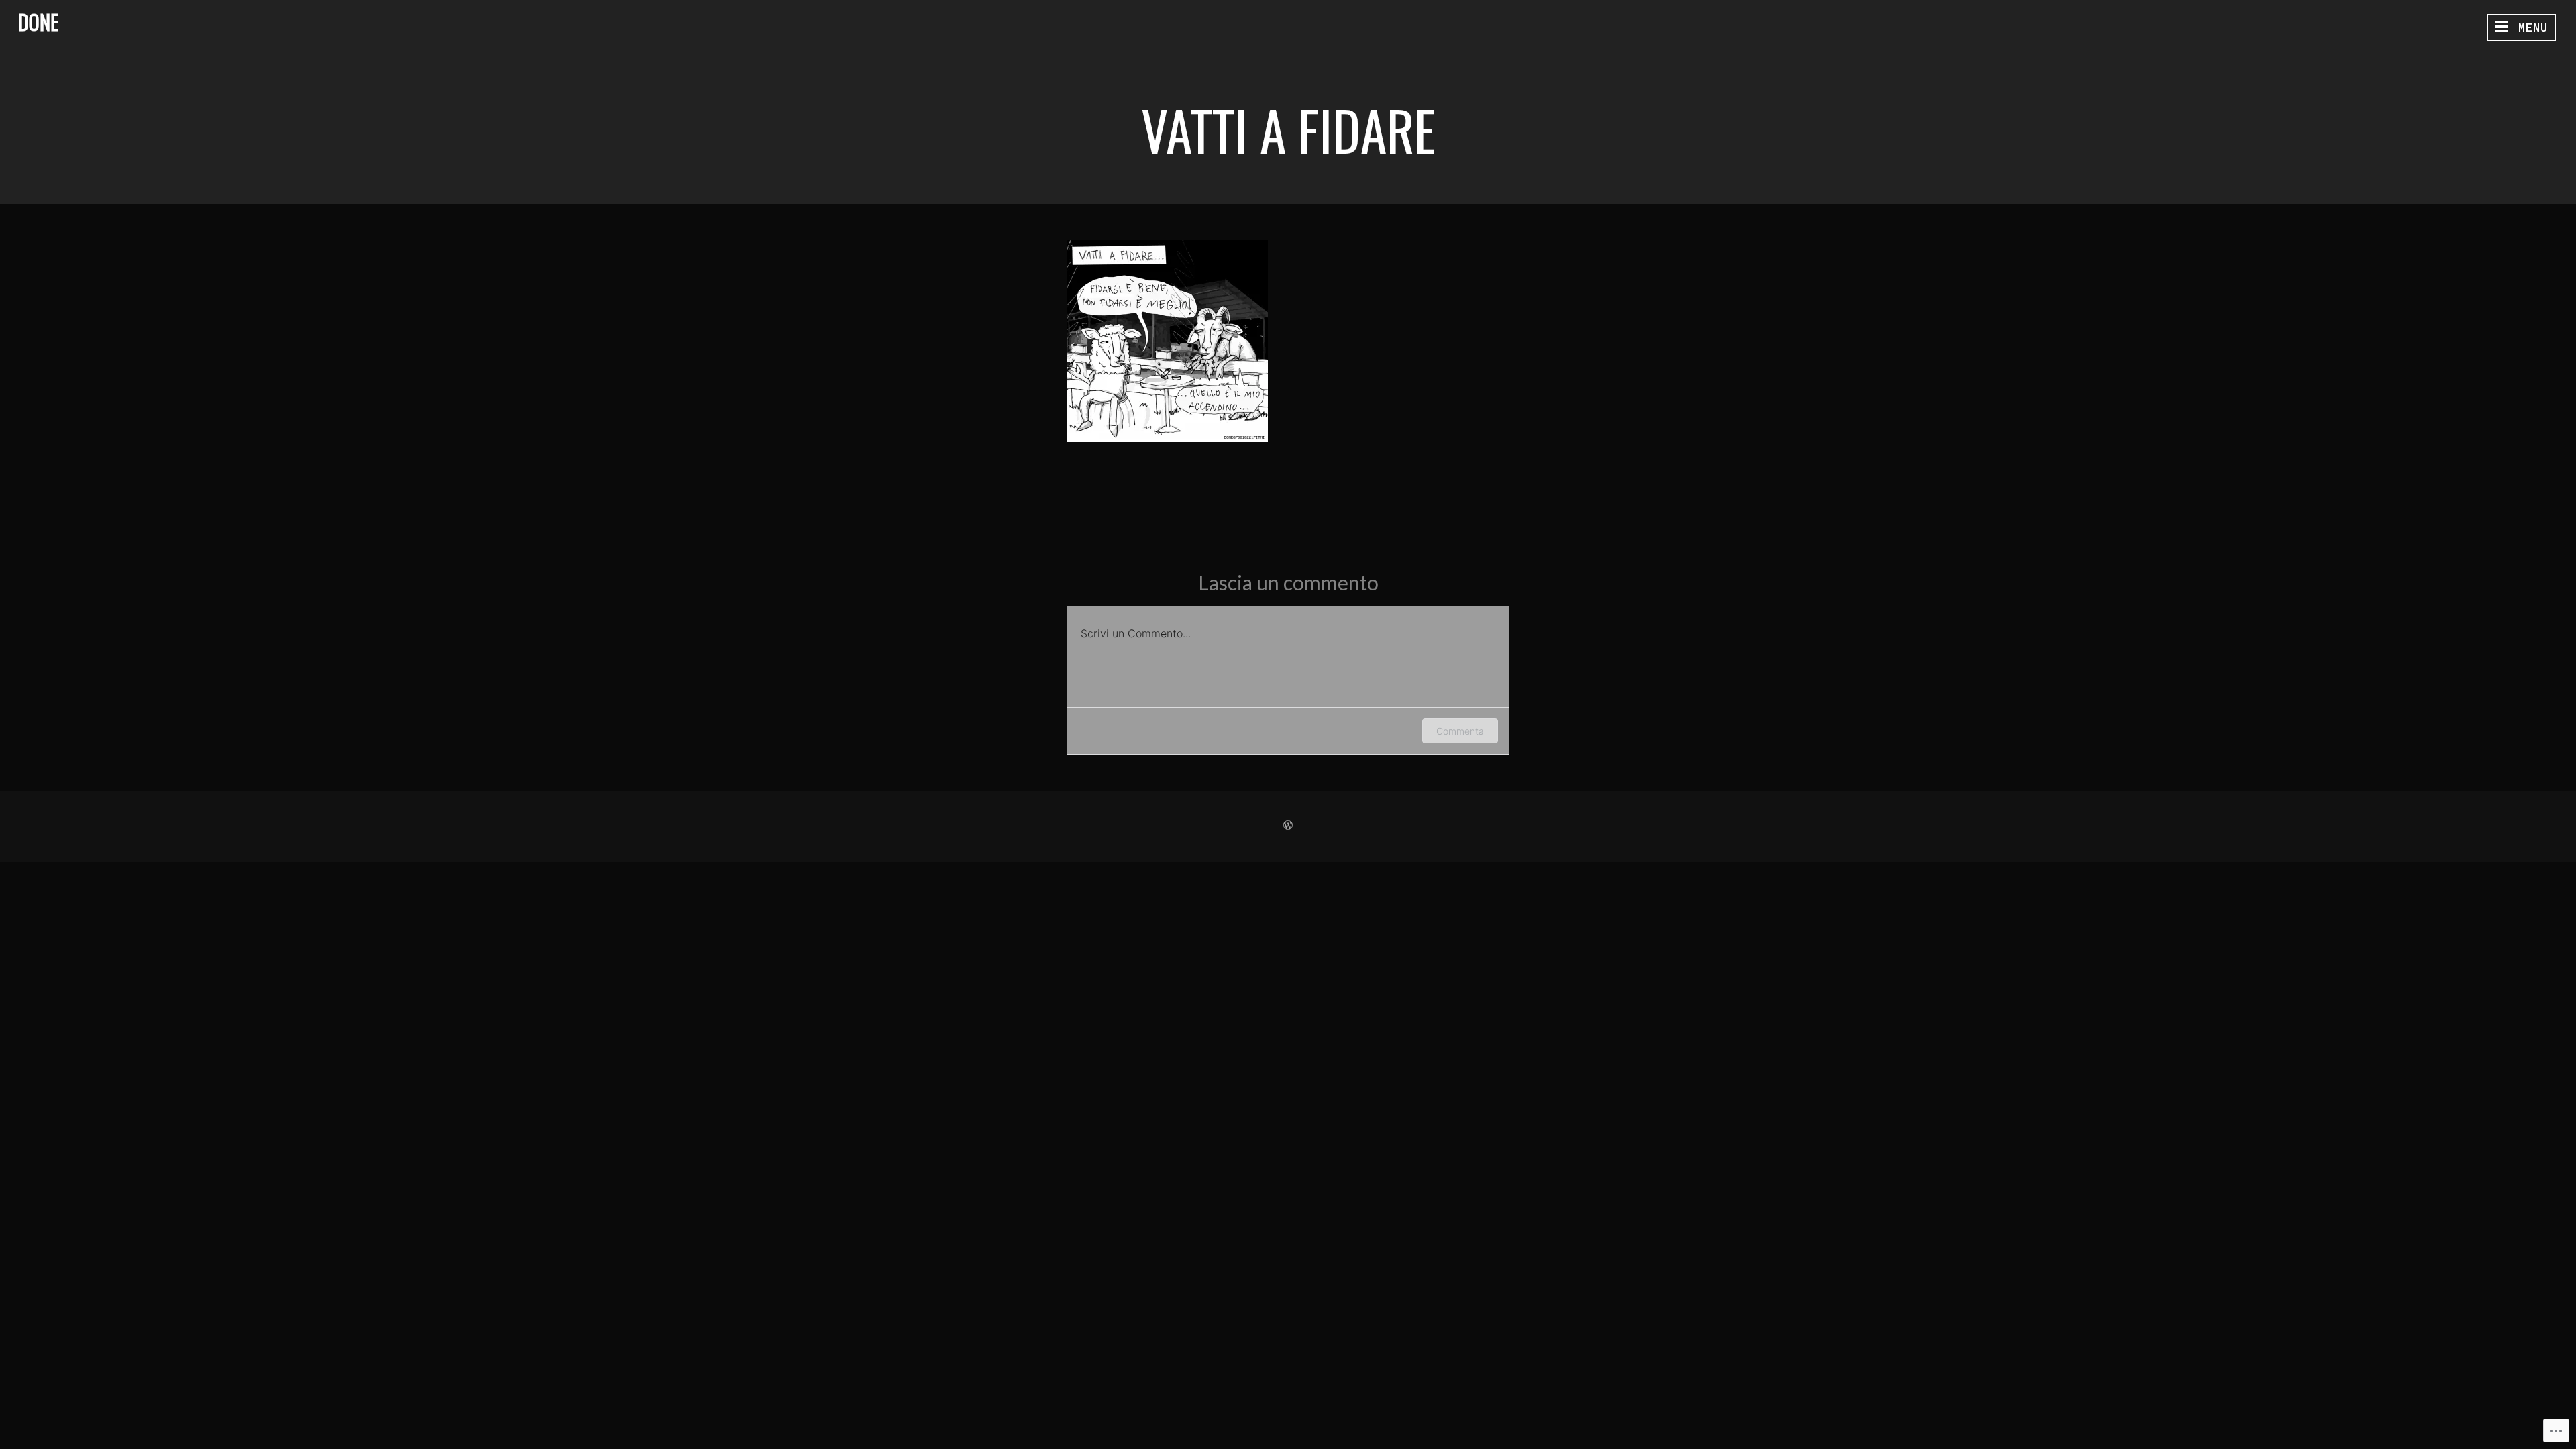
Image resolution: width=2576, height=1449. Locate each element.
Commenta (1460, 731)
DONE (38, 22)
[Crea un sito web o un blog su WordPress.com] (1288, 826)
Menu (2529, 28)
